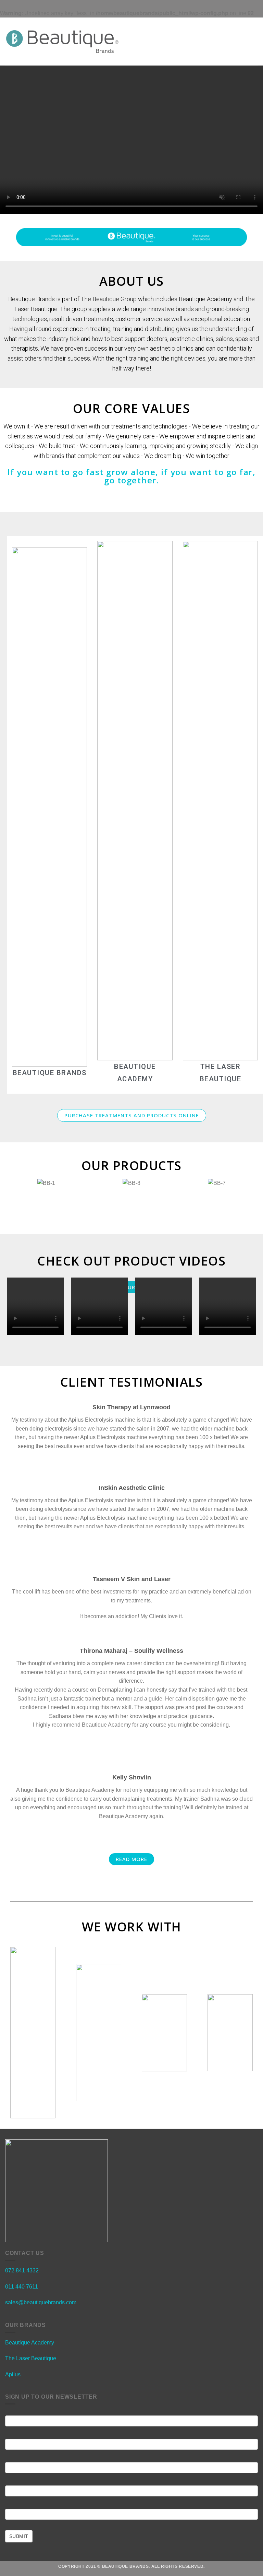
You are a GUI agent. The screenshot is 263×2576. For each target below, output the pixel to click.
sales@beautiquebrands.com (41, 2302)
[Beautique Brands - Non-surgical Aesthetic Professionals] (62, 42)
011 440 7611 (22, 2287)
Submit (19, 2536)
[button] (132, 1115)
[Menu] (135, 42)
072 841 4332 (22, 2271)
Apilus (13, 2374)
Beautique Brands (50, 1073)
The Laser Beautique (31, 2358)
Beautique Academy (30, 2343)
